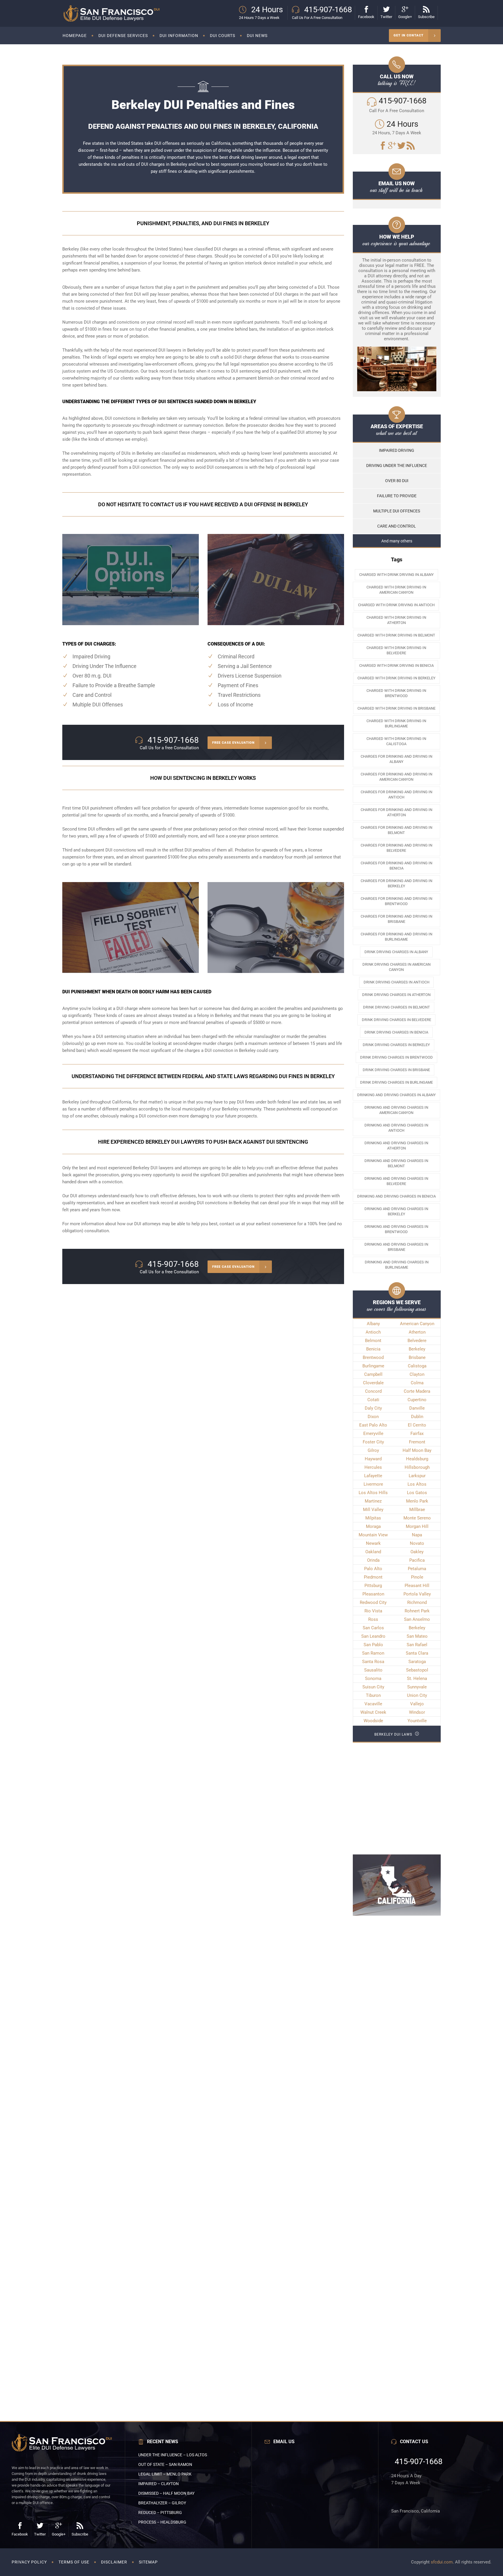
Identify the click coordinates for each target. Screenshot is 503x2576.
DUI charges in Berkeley (164, 164)
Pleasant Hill (417, 1586)
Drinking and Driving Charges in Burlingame (397, 1265)
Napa (417, 1535)
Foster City (373, 1442)
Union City (417, 1695)
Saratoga (417, 1662)
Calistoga (417, 1366)
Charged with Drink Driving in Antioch (396, 605)
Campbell (373, 1374)
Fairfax (417, 1434)
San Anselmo (417, 1619)
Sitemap (148, 2562)
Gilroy (373, 1450)
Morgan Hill (417, 1526)
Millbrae (417, 1510)
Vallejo (417, 1704)
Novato (417, 1543)
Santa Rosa (373, 1662)
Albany (373, 1324)
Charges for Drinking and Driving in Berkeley (396, 883)
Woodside (373, 1721)
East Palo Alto (373, 1425)
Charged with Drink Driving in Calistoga (396, 741)
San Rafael (417, 1645)
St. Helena (417, 1678)
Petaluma (417, 1569)
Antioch (373, 1332)
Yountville (417, 1721)
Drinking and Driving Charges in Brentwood (396, 1229)
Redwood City (373, 1602)
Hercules (373, 1467)
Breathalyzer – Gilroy (162, 2503)
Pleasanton (373, 1594)
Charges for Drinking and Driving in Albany (396, 759)
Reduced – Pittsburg (160, 2512)
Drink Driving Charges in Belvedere (396, 1020)
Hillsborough (417, 1467)
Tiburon (373, 1695)
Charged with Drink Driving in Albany (396, 575)
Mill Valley (373, 1510)
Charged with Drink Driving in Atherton (396, 620)
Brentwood (373, 1357)
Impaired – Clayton (158, 2484)
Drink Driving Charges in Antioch (396, 982)
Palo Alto (373, 1569)
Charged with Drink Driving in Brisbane (396, 708)
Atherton (417, 1332)
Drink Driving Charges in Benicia (396, 1032)
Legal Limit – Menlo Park (165, 2474)
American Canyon (417, 1324)
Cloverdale (373, 1383)
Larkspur (417, 1476)
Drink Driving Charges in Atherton (396, 995)
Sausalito (373, 1670)
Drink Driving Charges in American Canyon (396, 967)
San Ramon (373, 1653)
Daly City (373, 1408)
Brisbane (417, 1357)
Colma (417, 1383)
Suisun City (373, 1687)
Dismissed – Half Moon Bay (166, 2493)
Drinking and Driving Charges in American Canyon (396, 1110)
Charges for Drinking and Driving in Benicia (396, 866)
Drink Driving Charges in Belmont (396, 1007)
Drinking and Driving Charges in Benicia (396, 1196)
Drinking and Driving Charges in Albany (396, 1095)
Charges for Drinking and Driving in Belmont (396, 830)
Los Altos (417, 1484)
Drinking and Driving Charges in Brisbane (396, 1247)
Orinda (373, 1560)
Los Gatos (417, 1493)
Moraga (373, 1526)
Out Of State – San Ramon (165, 2464)
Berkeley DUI (145, 1168)
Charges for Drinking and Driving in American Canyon (396, 777)
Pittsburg (373, 1586)
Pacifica (417, 1560)
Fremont (417, 1442)
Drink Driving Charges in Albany (396, 952)
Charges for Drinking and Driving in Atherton (396, 812)
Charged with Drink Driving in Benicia (396, 665)
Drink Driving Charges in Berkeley (396, 1045)
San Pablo (373, 1645)
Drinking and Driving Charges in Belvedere (396, 1181)
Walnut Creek (373, 1712)
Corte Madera (417, 1391)
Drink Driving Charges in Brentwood (396, 1057)
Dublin (417, 1417)
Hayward (373, 1459)
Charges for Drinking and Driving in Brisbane (396, 919)
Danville (417, 1408)
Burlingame (373, 1366)
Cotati (373, 1400)
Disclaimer (114, 2562)
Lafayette (373, 1476)
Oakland (373, 1552)
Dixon (373, 1417)
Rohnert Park (417, 1611)
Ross (373, 1619)
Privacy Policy (29, 2562)
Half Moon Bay (417, 1450)
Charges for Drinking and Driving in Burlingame (396, 937)
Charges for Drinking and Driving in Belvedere (396, 848)
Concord (373, 1391)
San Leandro (373, 1636)
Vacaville (373, 1704)
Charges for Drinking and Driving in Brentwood (396, 901)
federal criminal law (268, 418)
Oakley (417, 1552)
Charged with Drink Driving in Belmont (396, 635)
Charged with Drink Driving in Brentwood (396, 693)
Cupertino (417, 1400)
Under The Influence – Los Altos (173, 2455)
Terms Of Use (74, 2562)
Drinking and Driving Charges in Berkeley (396, 1211)
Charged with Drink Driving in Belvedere (396, 650)
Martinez (373, 1501)
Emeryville (373, 1434)
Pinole (417, 1577)
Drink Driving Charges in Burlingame (396, 1082)
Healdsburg (417, 1459)
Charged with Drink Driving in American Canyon (396, 590)
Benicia (373, 1349)
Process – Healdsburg (162, 2522)
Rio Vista (373, 1611)
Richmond (417, 1602)
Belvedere (417, 1341)
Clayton (417, 1374)
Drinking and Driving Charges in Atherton (396, 1146)
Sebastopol (417, 1670)
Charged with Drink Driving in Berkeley (396, 678)
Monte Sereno (417, 1518)
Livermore (373, 1484)
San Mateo (417, 1636)
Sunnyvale (417, 1687)
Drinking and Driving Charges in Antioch (396, 1128)
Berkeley (417, 1349)
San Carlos (373, 1628)
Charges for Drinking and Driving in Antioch (396, 795)
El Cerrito (417, 1425)
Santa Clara (417, 1653)
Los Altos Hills (373, 1493)
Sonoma (373, 1678)
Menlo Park (417, 1501)
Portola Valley (417, 1594)
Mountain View (373, 1535)
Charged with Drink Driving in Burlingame (396, 723)
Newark (373, 1543)
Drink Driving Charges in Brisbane (396, 1070)
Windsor (417, 1712)
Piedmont (373, 1577)
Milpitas (373, 1518)
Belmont (373, 1341)
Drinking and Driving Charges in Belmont (396, 1163)
